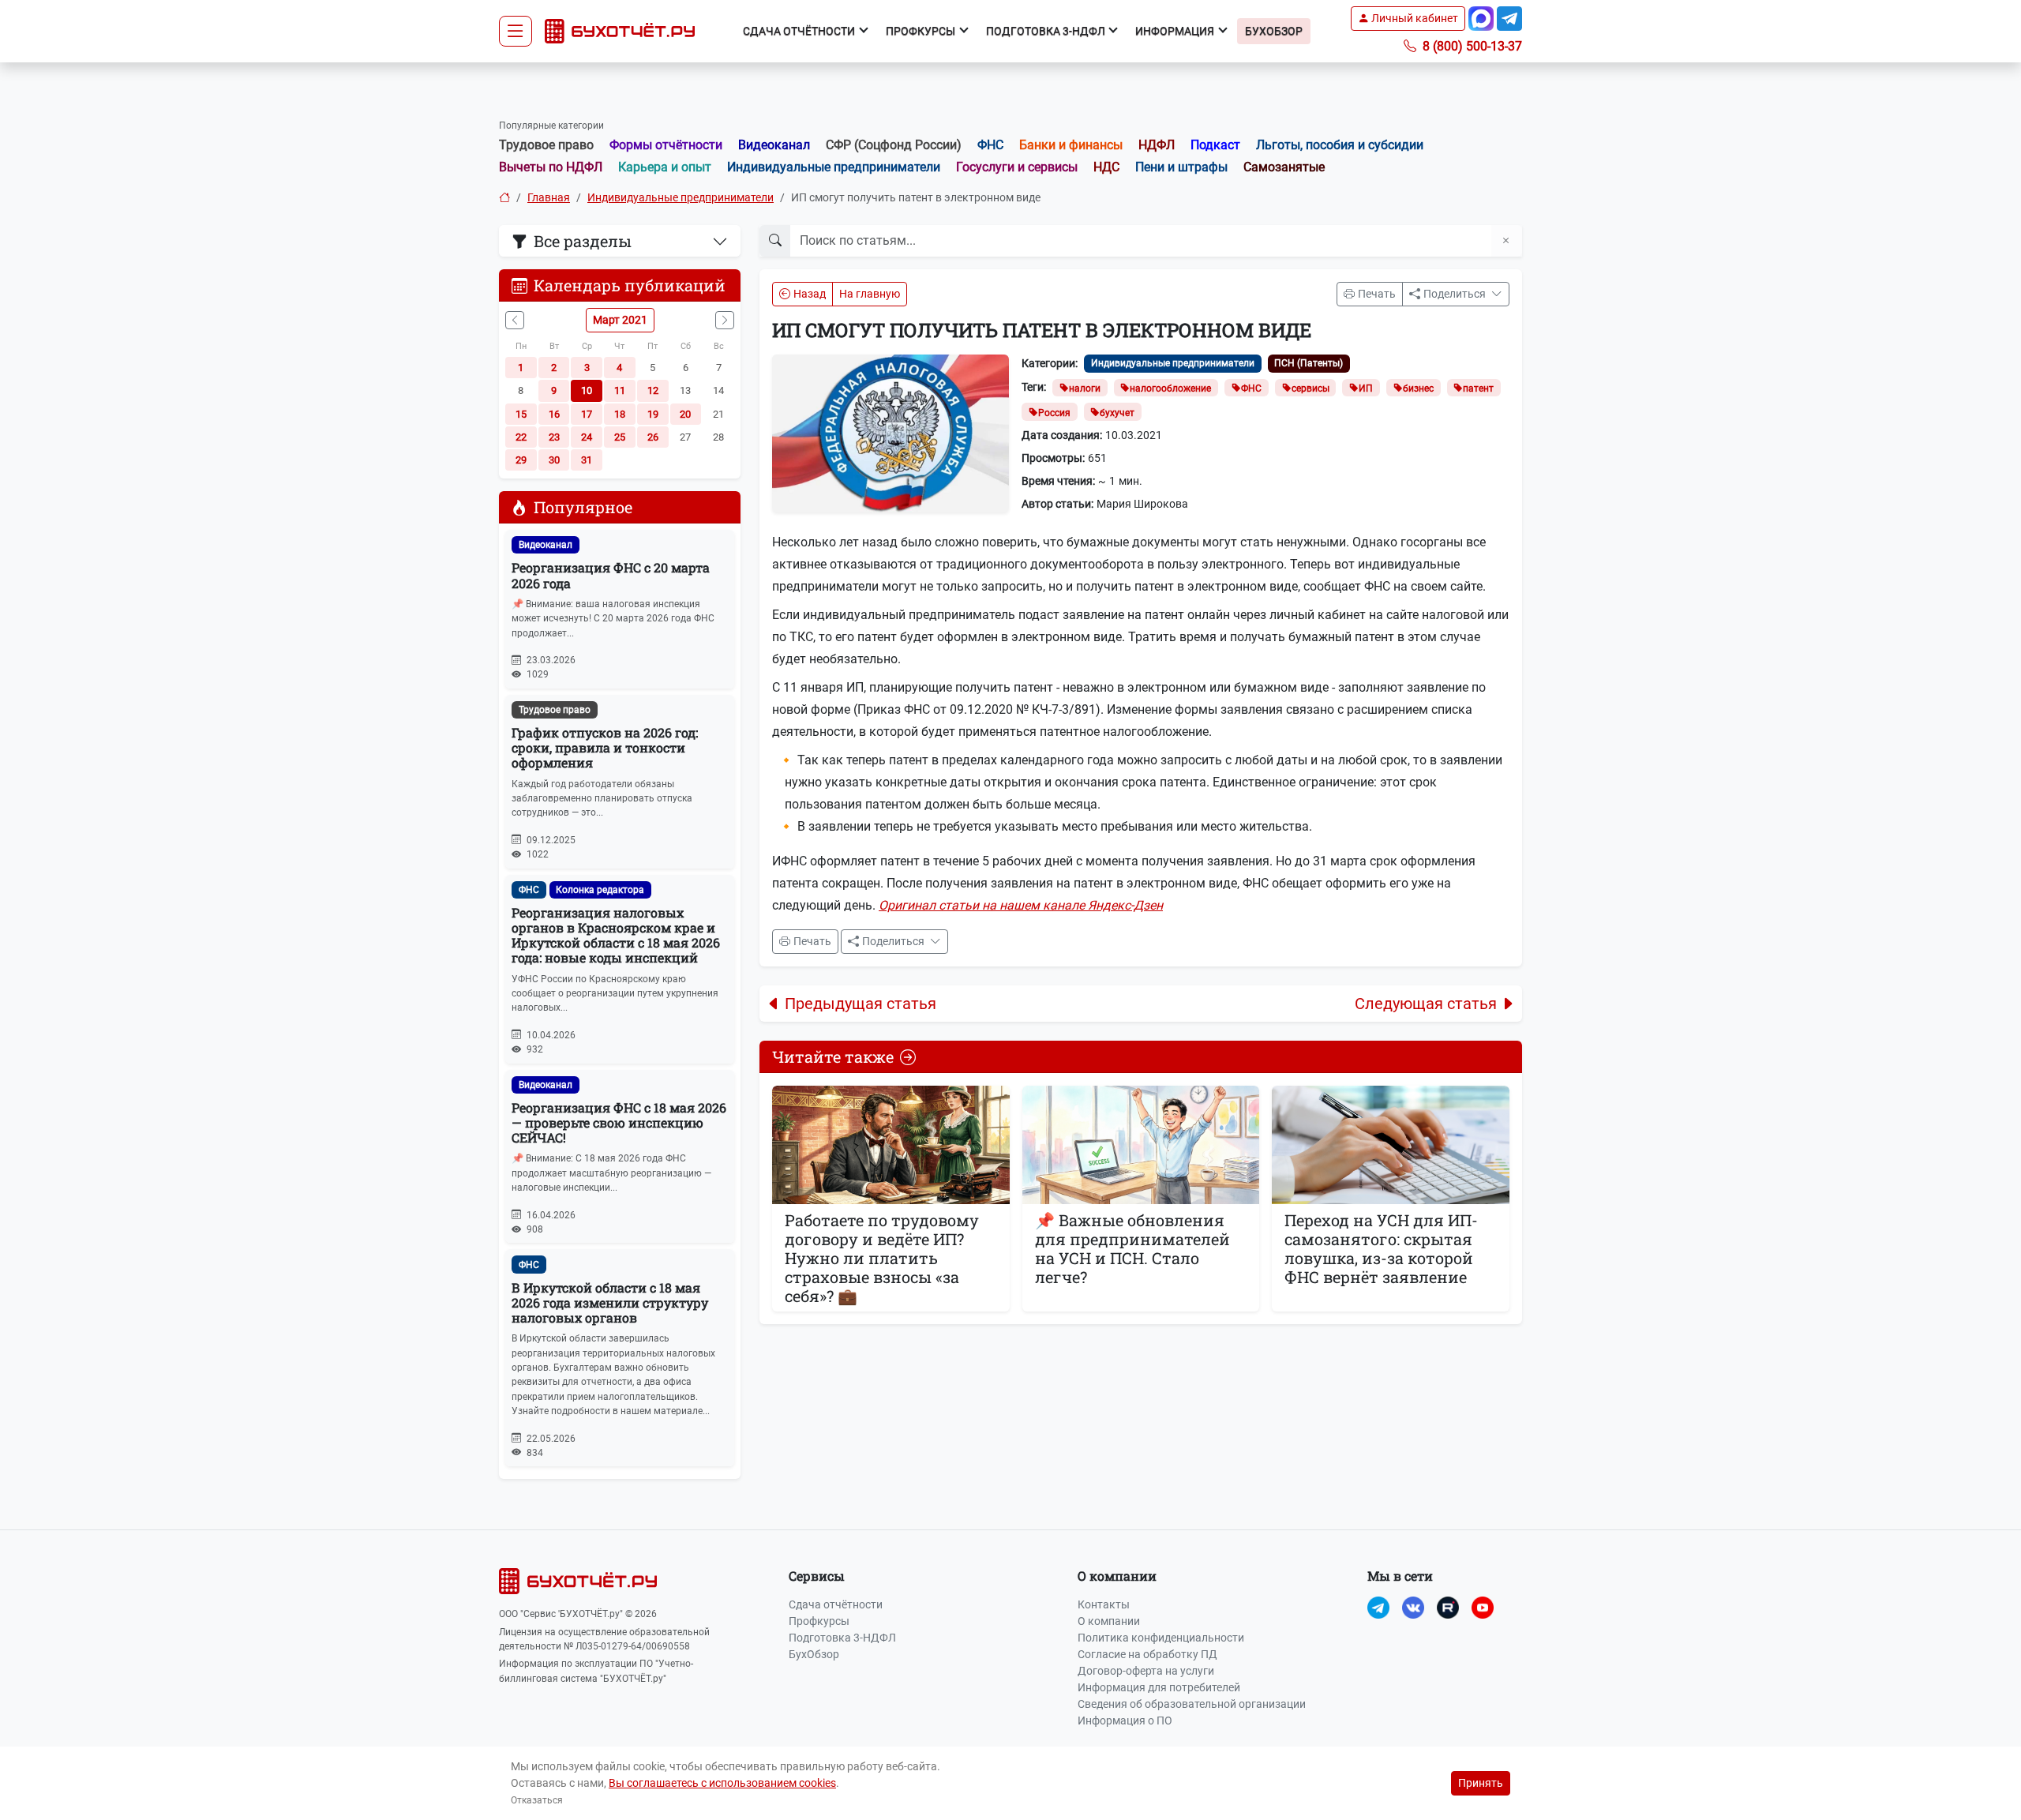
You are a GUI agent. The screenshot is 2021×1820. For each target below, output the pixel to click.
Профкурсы (819, 1621)
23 (554, 437)
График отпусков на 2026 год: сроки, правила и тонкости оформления (605, 747)
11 (620, 390)
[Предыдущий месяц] (515, 320)
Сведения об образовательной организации (1192, 1704)
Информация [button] (1176, 31)
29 (521, 460)
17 (587, 414)
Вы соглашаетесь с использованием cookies (722, 1783)
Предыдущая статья (861, 1004)
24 (587, 437)
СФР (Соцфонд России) (894, 145)
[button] (1408, 19)
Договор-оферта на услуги (1146, 1671)
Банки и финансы (1071, 145)
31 (587, 460)
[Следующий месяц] (725, 320)
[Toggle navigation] (516, 32)
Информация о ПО (1125, 1721)
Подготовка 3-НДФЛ (842, 1638)
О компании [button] (1117, 1576)
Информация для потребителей (1159, 1687)
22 (521, 437)
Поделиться (1456, 294)
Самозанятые (1284, 167)
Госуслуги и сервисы (1017, 167)
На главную (870, 294)
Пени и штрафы (1181, 167)
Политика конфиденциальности (1161, 1638)
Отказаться (537, 1800)
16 (554, 414)
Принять (1481, 1783)
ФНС (990, 145)
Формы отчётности (666, 145)
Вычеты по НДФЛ (551, 167)
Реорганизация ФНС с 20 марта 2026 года (611, 575)
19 (653, 414)
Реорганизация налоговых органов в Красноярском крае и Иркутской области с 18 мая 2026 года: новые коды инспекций (616, 935)
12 (653, 390)
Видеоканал (774, 145)
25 (620, 437)
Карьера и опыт (665, 167)
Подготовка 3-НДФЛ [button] (1047, 31)
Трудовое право (546, 145)
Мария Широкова (1142, 504)
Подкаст (1215, 145)
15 (521, 414)
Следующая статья (1426, 1004)
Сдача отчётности (836, 1604)
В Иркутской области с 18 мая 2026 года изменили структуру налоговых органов (610, 1302)
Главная (549, 197)
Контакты (1104, 1604)
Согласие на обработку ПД (1147, 1654)
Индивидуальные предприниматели (834, 167)
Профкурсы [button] (922, 31)
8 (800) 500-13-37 (1471, 46)
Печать (1377, 294)
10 (587, 390)
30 (554, 460)
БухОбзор (1274, 31)
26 (653, 437)
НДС (1106, 167)
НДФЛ (1157, 145)
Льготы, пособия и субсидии (1340, 145)
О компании (1109, 1621)
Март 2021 (620, 320)
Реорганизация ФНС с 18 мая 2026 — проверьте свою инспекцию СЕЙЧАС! (619, 1122)
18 (620, 414)
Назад (810, 294)
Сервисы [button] (817, 1576)
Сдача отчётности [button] (800, 31)
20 (685, 414)
